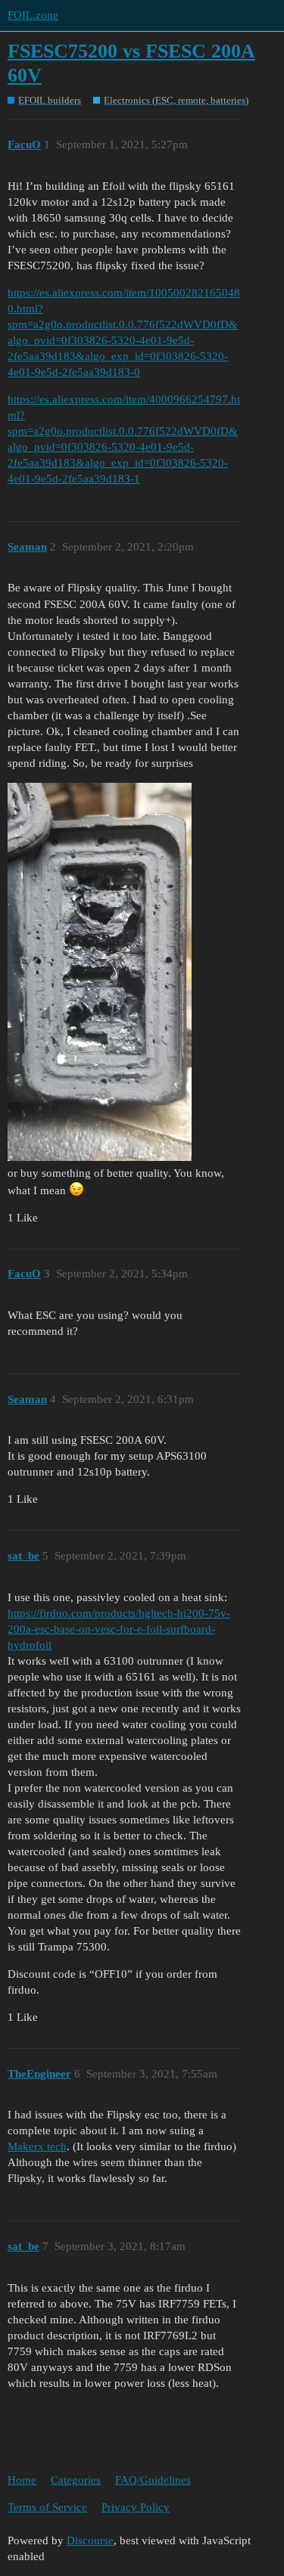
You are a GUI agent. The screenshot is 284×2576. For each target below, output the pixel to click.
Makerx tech (37, 2146)
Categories (76, 2480)
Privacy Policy (136, 2507)
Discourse (90, 2540)
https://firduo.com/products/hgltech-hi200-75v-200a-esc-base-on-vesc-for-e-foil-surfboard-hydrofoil (119, 1629)
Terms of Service (47, 2507)
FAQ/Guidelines (153, 2480)
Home (22, 2480)
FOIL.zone (33, 15)
